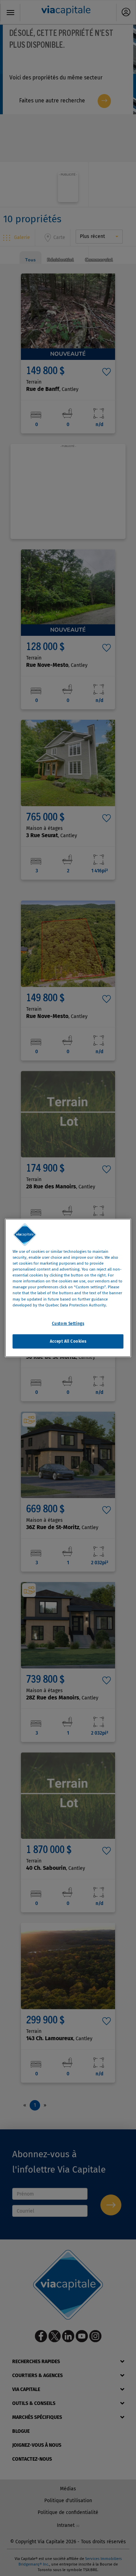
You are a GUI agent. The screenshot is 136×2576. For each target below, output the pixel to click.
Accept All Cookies (68, 1341)
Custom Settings (68, 1323)
